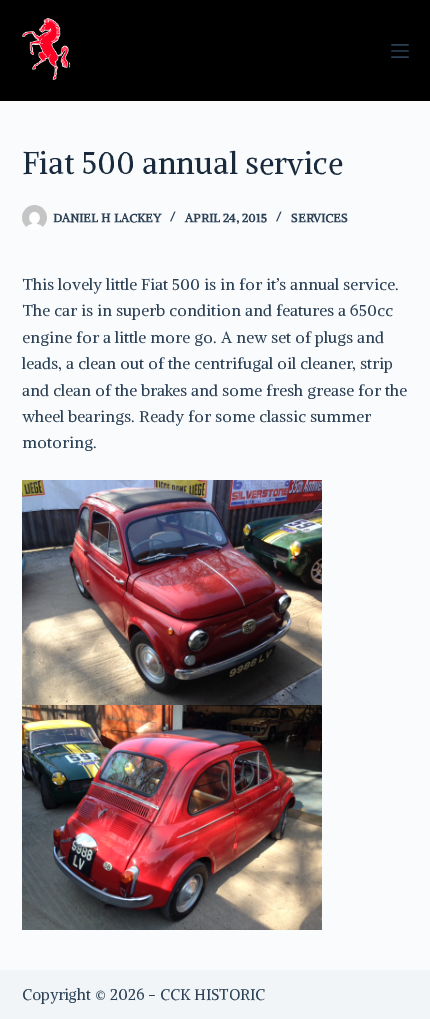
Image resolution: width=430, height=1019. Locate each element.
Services (319, 217)
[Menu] (400, 51)
